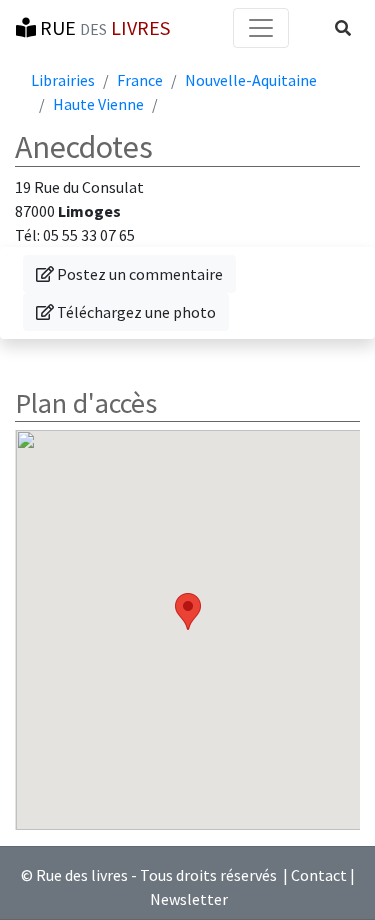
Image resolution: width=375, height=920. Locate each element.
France (140, 80)
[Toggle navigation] (261, 28)
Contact (319, 875)
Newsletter (189, 899)
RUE (103, 27)
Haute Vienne (98, 104)
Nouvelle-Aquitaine (251, 80)
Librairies (63, 80)
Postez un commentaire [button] (135, 273)
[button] (343, 28)
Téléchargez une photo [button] (132, 311)
